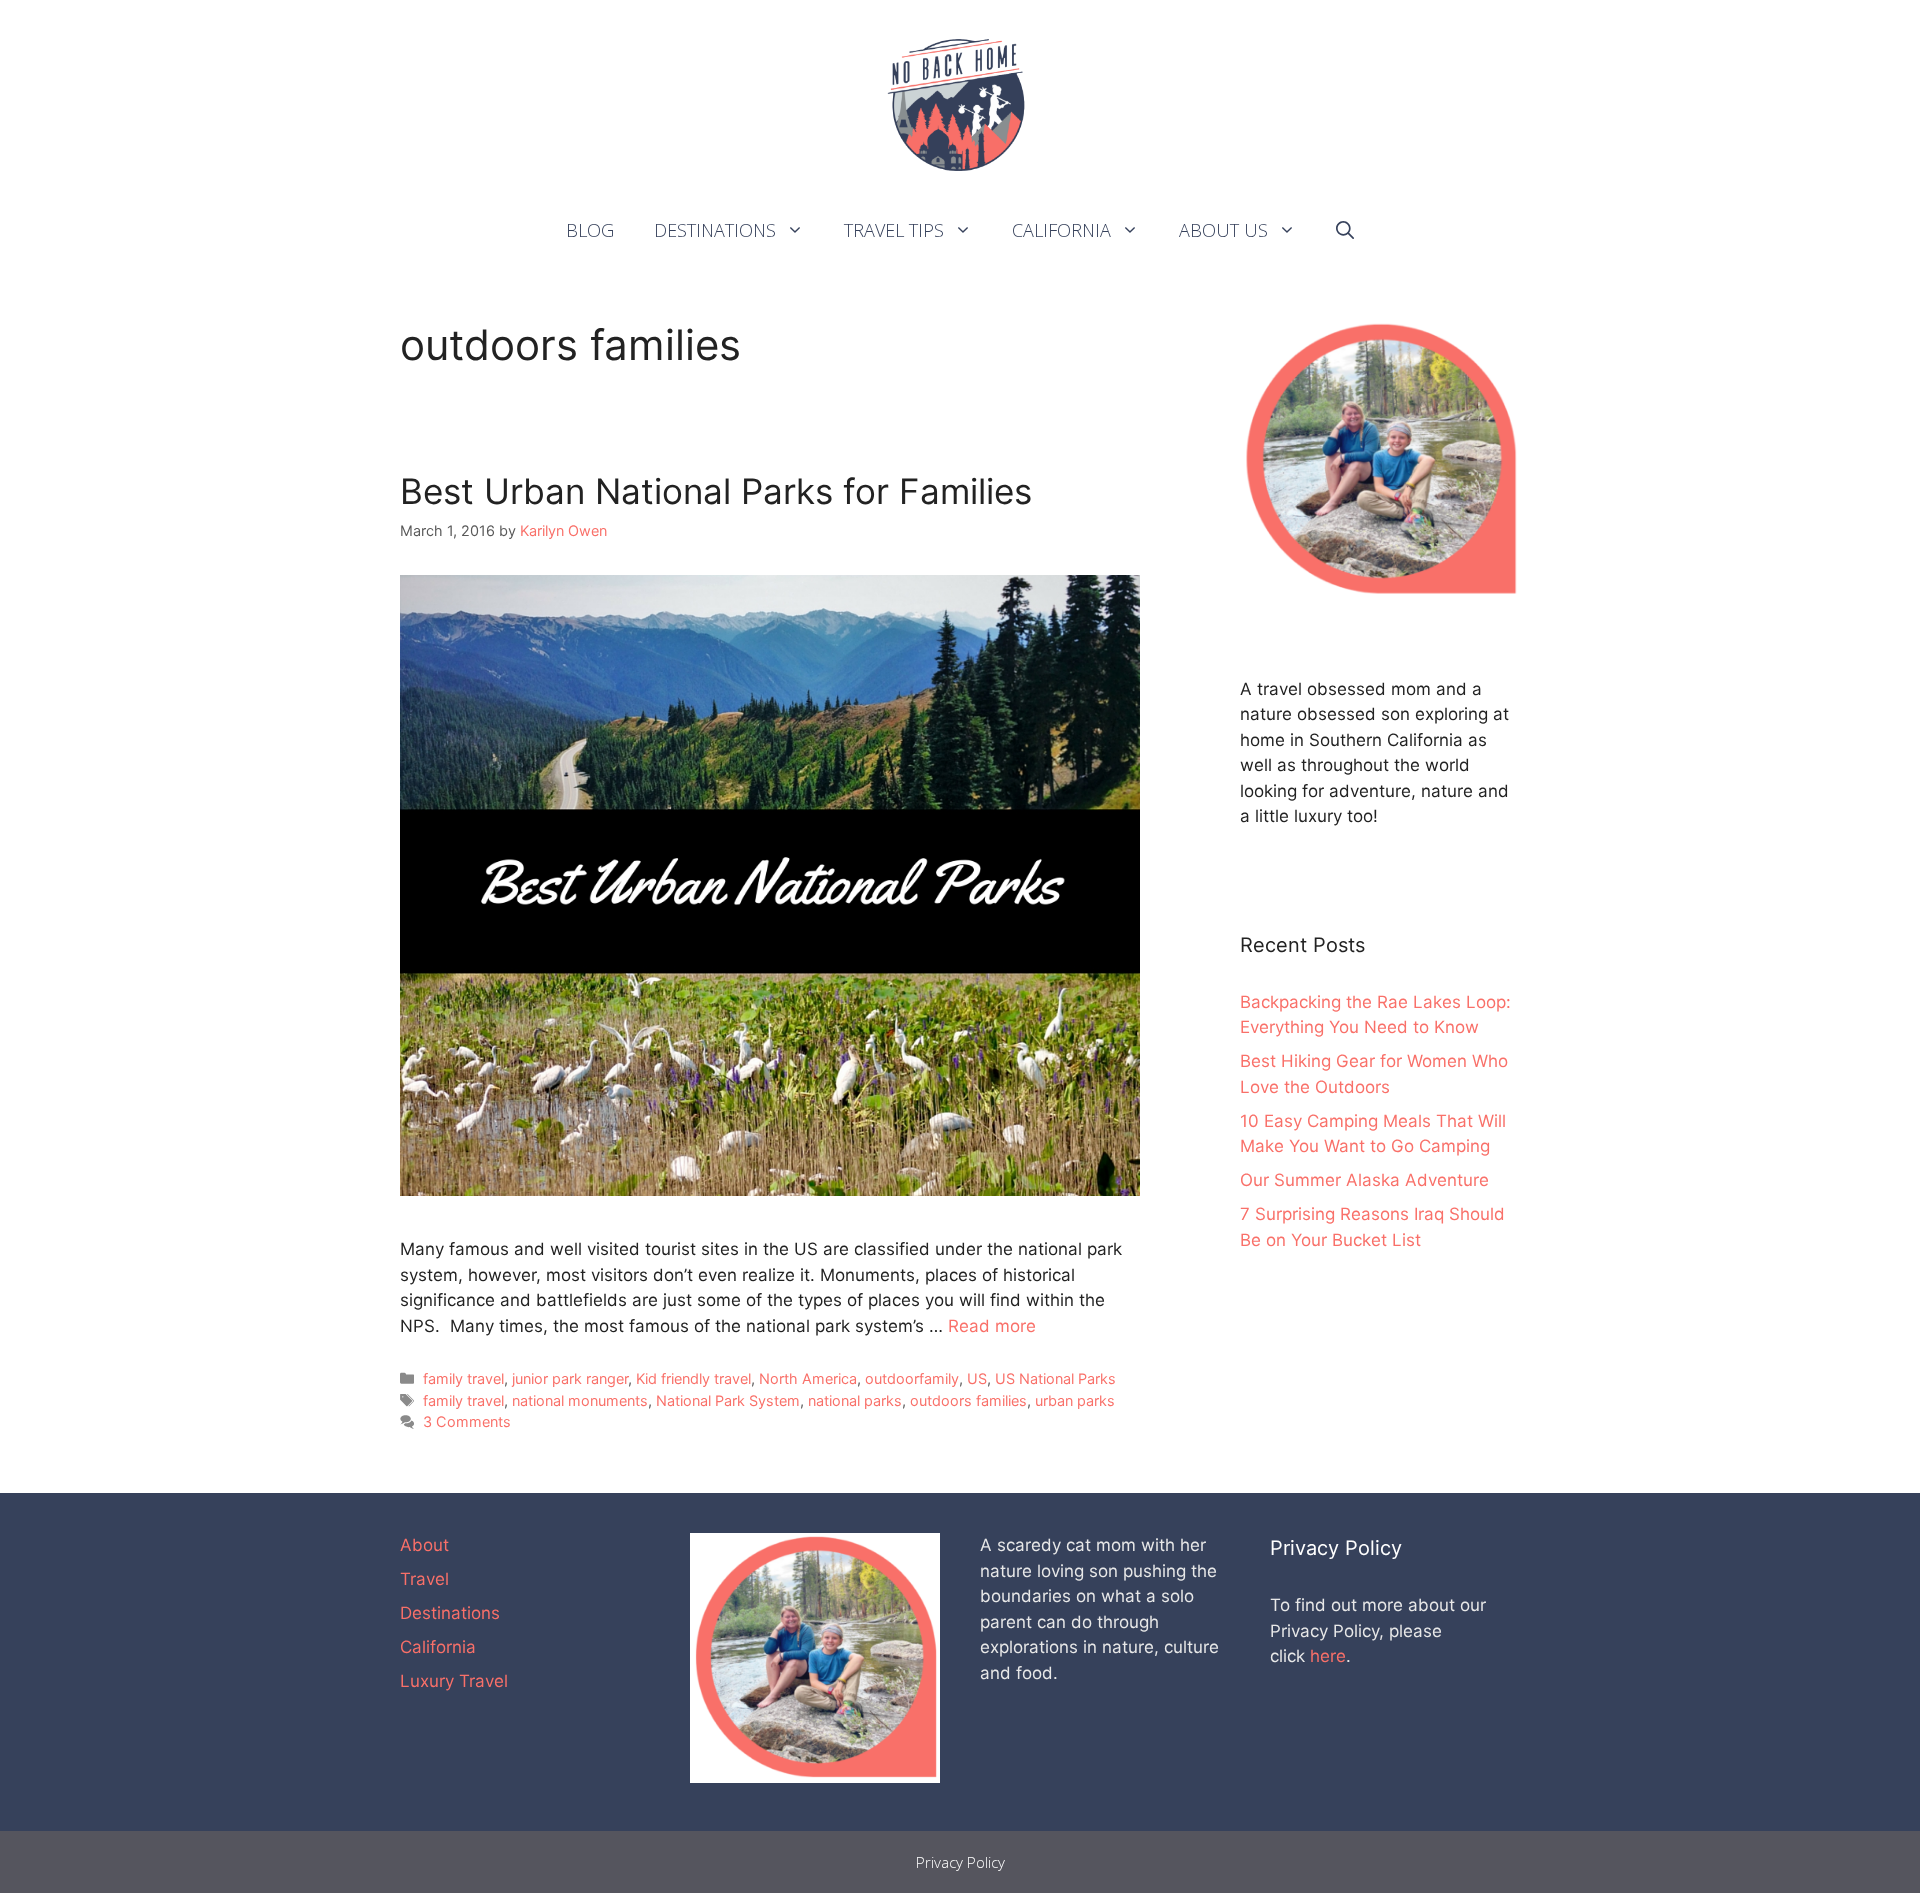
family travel (463, 1378)
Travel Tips (894, 230)
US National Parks (1055, 1378)
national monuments (580, 1400)
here (1328, 1656)
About (424, 1545)
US (977, 1378)
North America (808, 1378)
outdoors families (968, 1400)
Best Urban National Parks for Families (716, 491)
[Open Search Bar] (1345, 230)
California (1061, 230)
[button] (800, 230)
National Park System (728, 1400)
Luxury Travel (454, 1681)
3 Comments (467, 1421)
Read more (992, 1326)
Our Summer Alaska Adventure (1364, 1180)
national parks (855, 1400)
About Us (1223, 230)
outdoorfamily (912, 1378)
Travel (424, 1579)
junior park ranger (570, 1378)
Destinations (715, 230)
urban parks (1075, 1400)
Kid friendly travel (693, 1378)
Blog (590, 230)
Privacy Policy (960, 1862)
